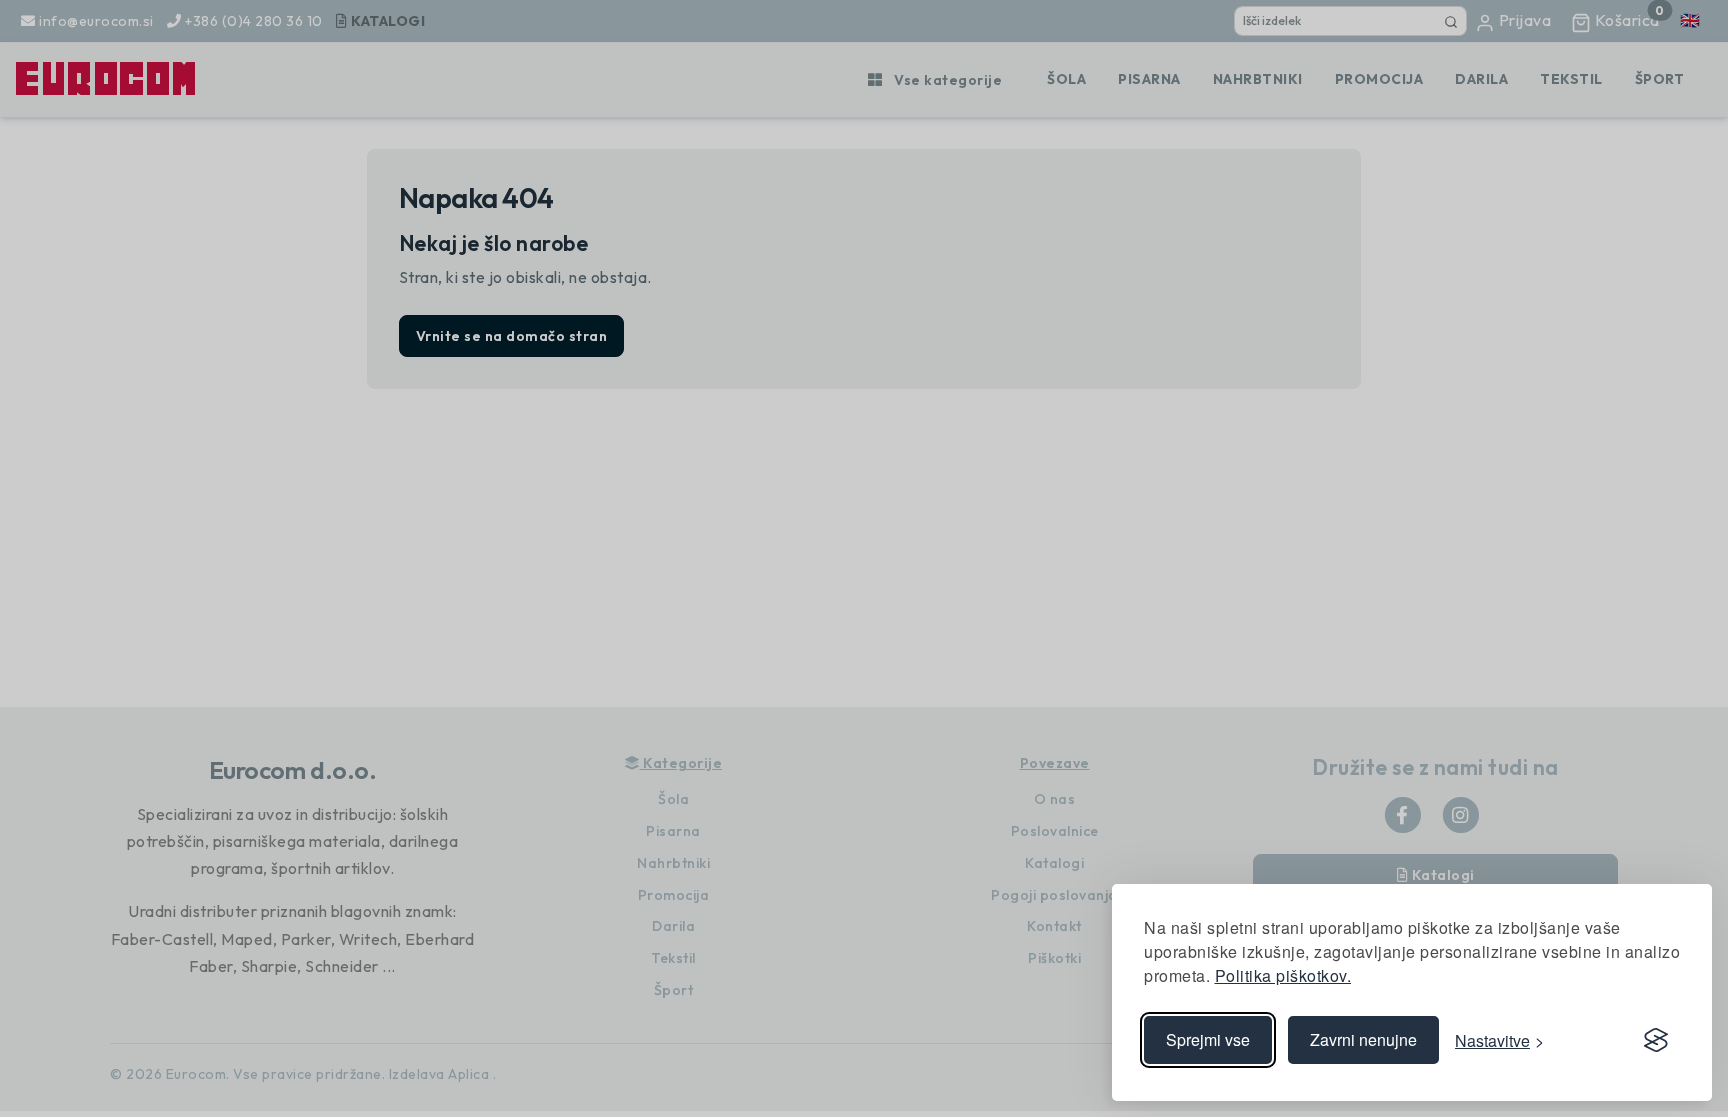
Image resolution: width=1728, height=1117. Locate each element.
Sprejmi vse (1208, 1039)
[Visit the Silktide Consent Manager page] (1656, 1040)
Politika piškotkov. (1283, 975)
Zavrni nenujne (1363, 1039)
